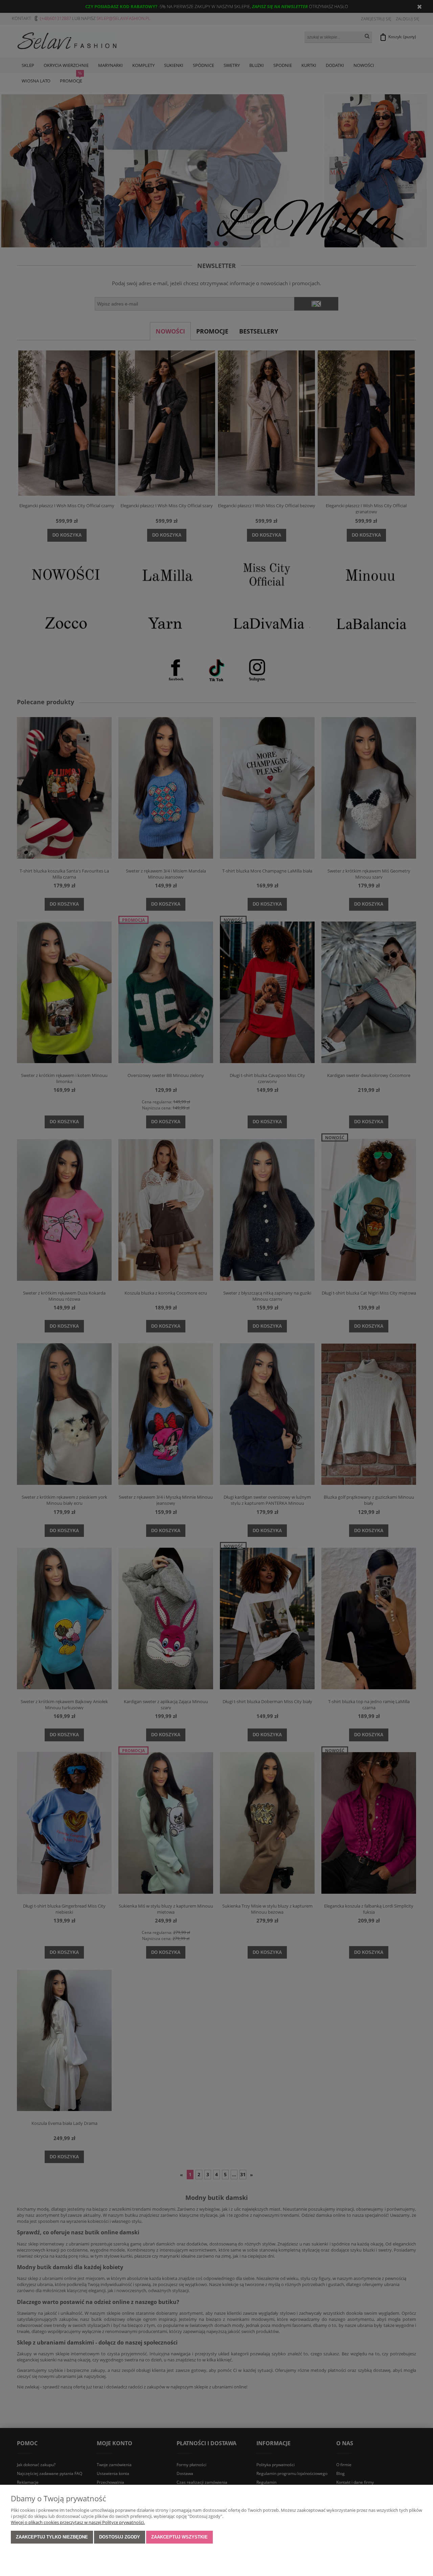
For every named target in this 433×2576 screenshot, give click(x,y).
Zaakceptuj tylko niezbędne (52, 2537)
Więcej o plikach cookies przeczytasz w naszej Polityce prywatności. (78, 2522)
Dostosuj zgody (120, 2537)
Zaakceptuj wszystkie (179, 2537)
